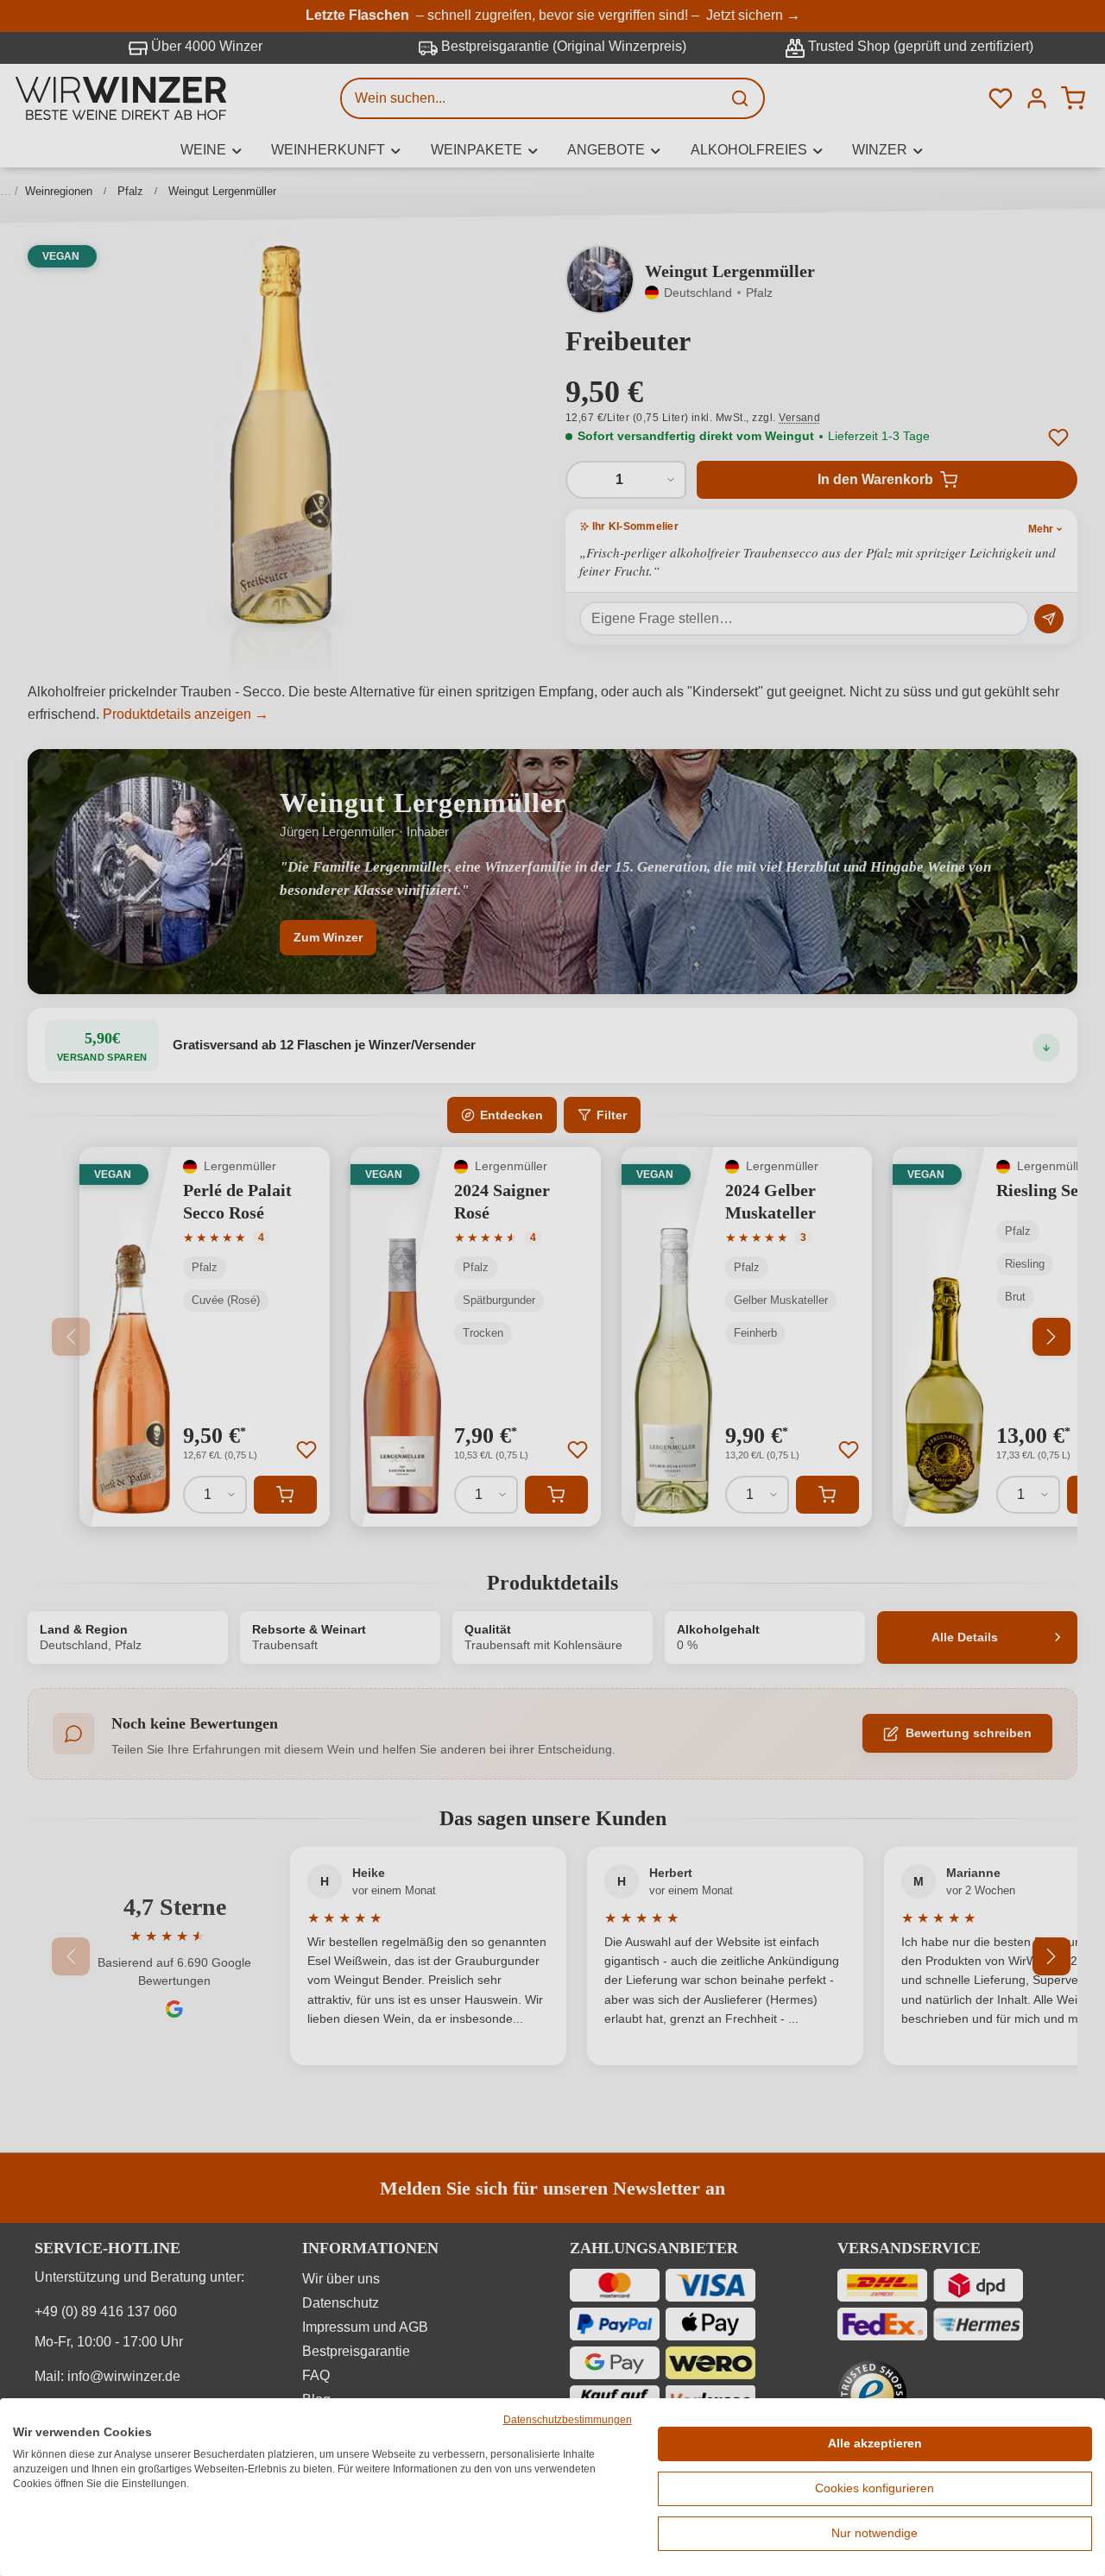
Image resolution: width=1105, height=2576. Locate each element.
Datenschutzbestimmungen (568, 2420)
